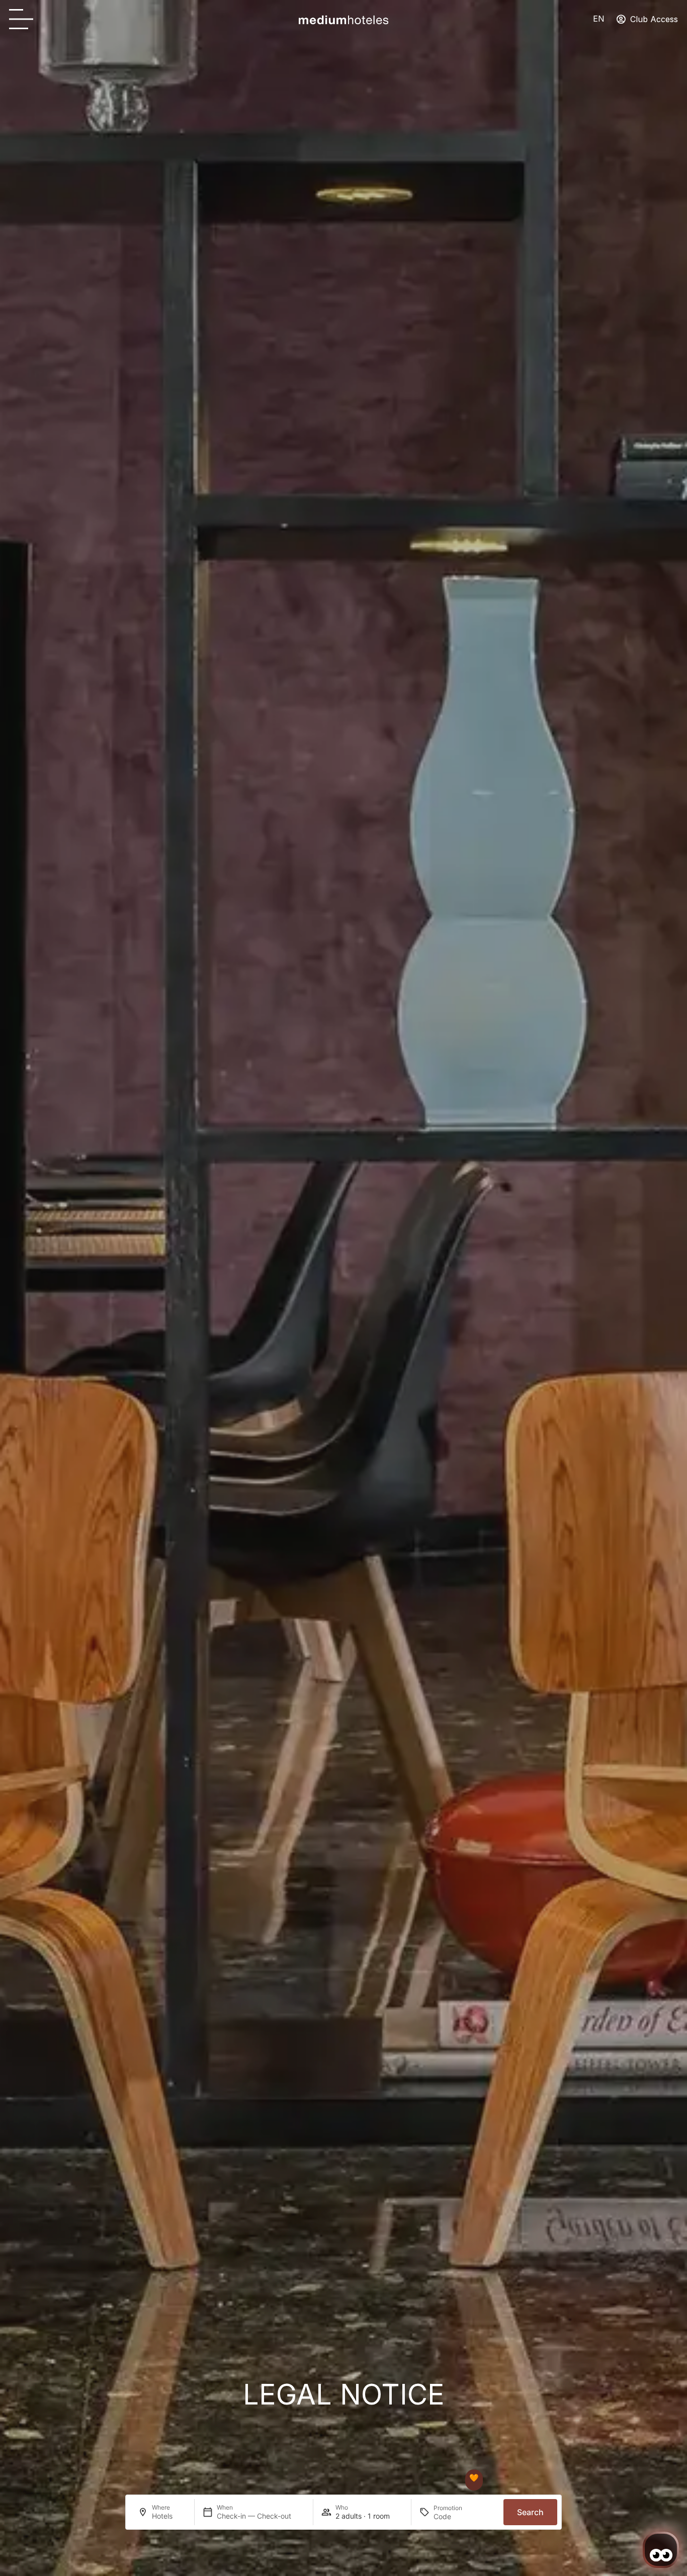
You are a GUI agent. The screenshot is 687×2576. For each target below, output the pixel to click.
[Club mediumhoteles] (474, 2478)
